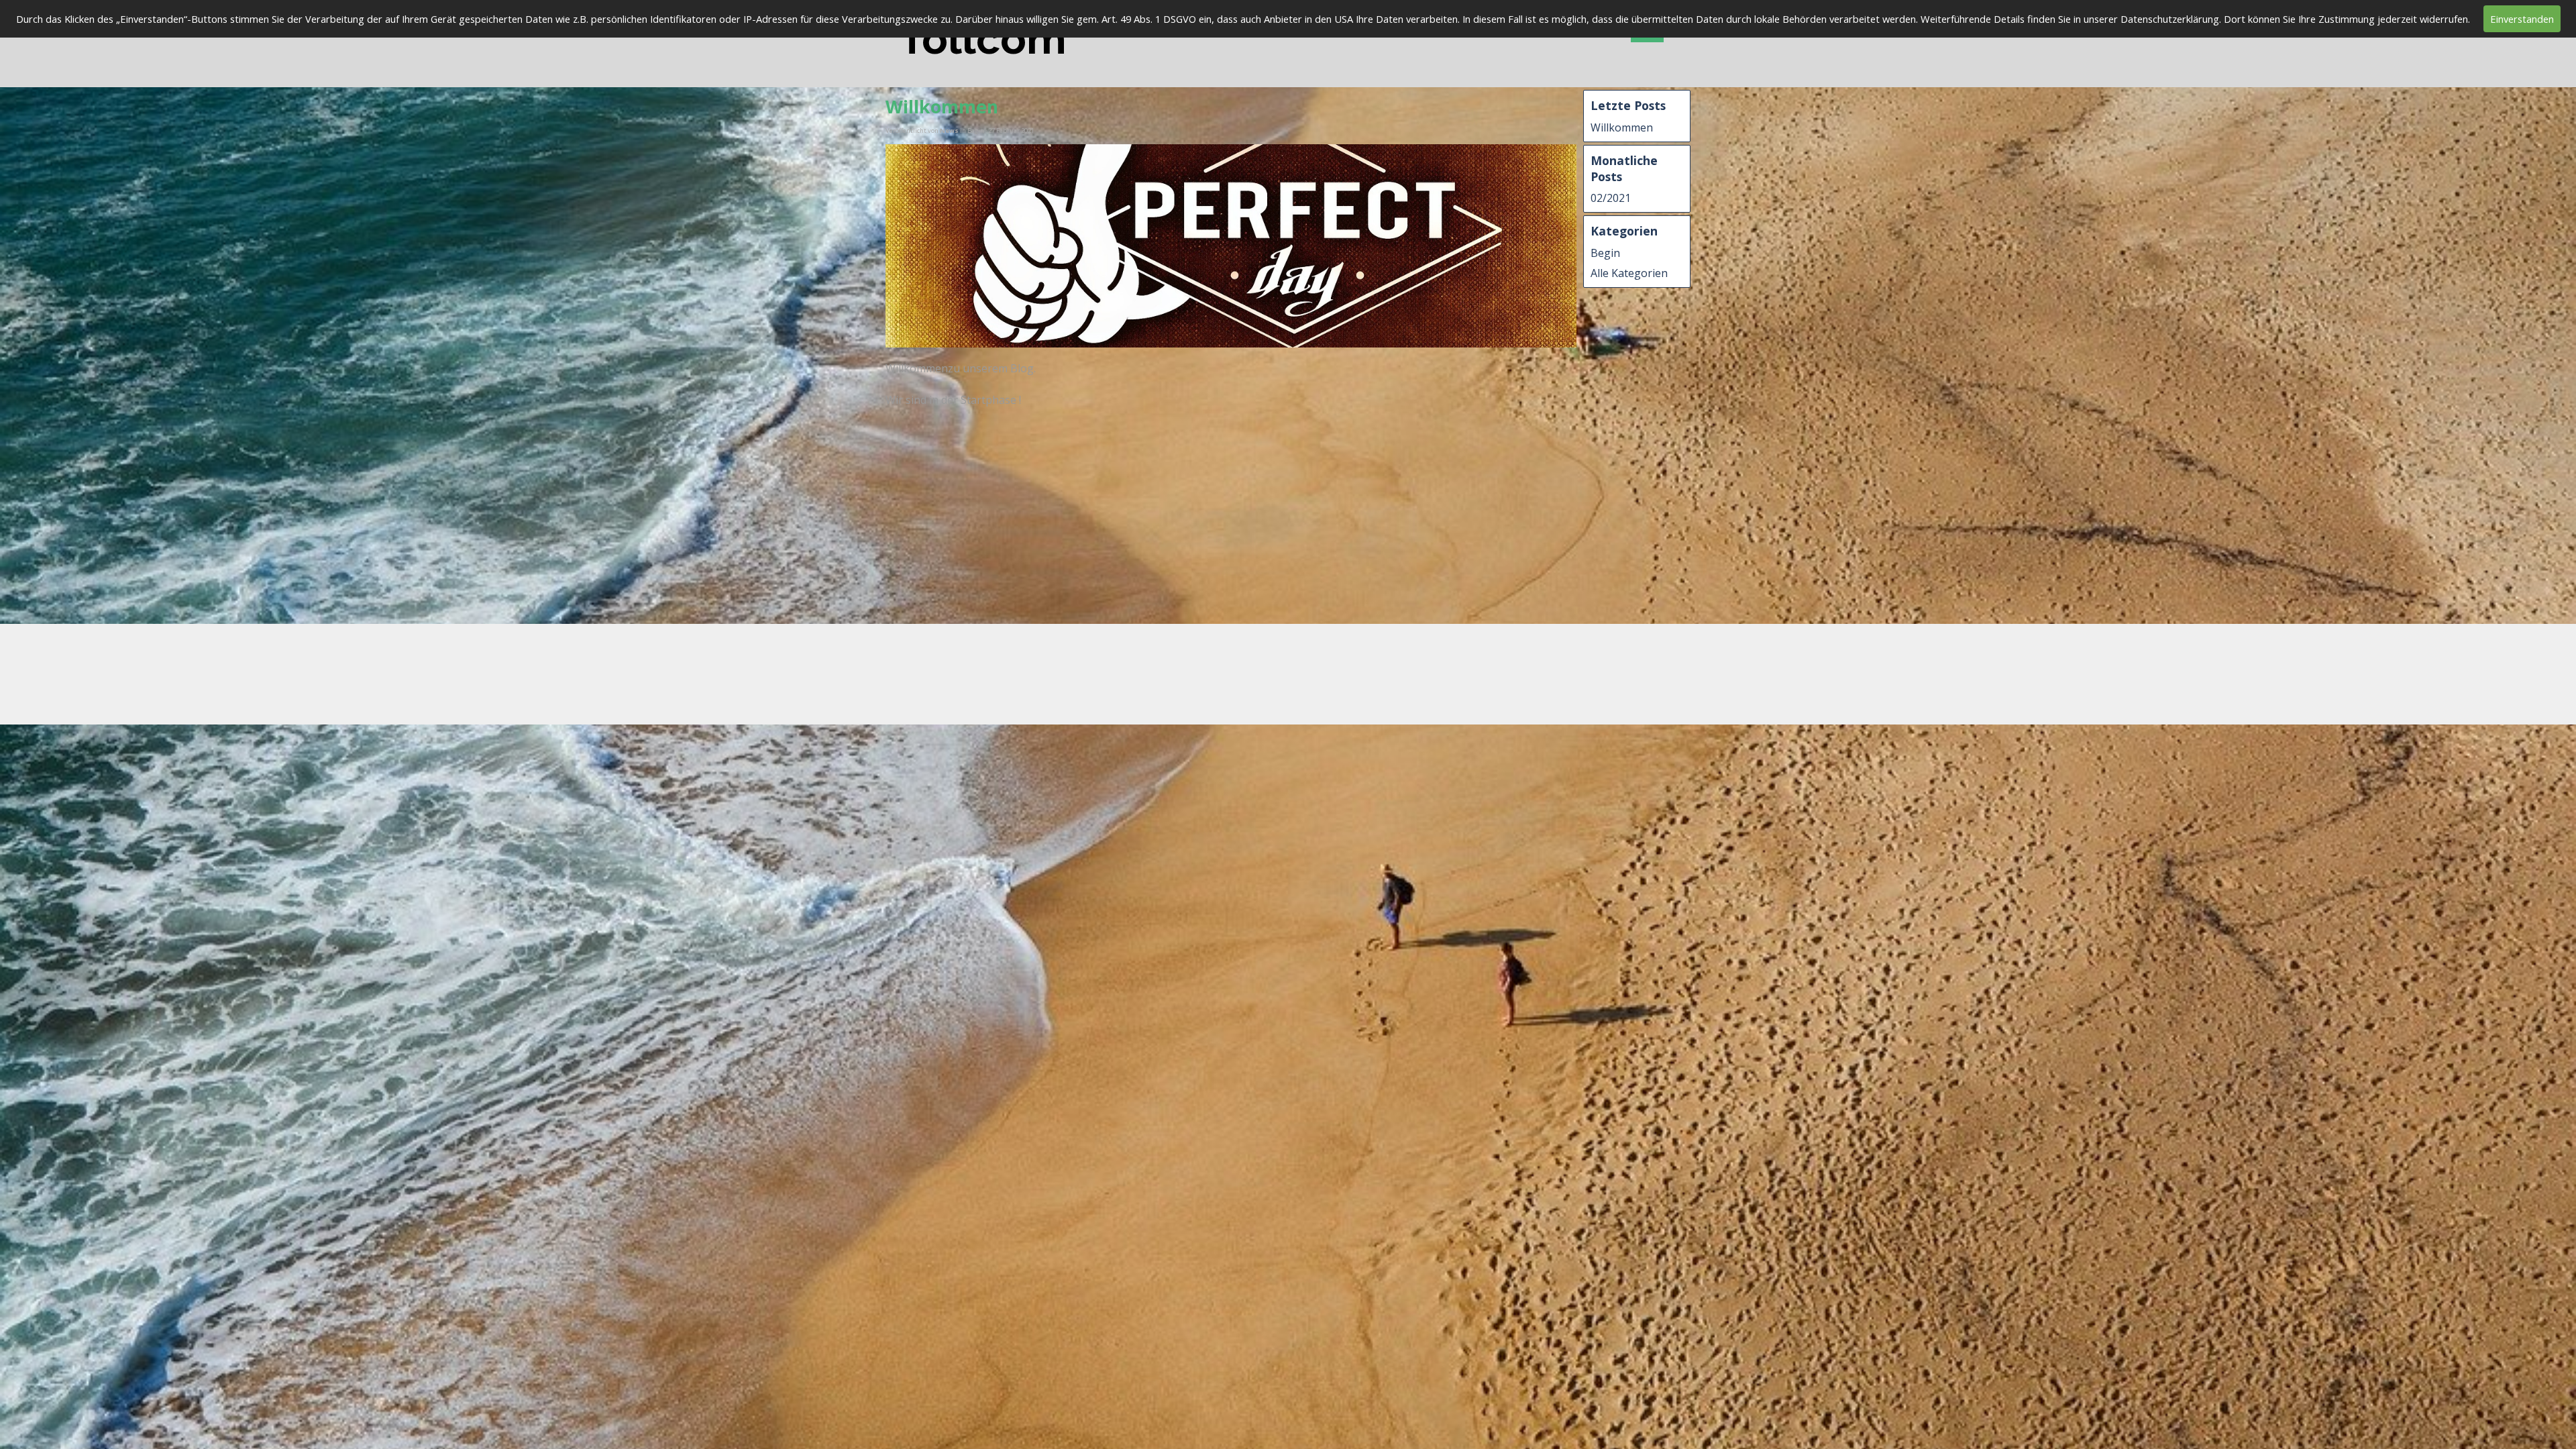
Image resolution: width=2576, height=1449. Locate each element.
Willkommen (1622, 127)
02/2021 (1611, 198)
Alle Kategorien (1629, 273)
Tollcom (983, 39)
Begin (1605, 253)
